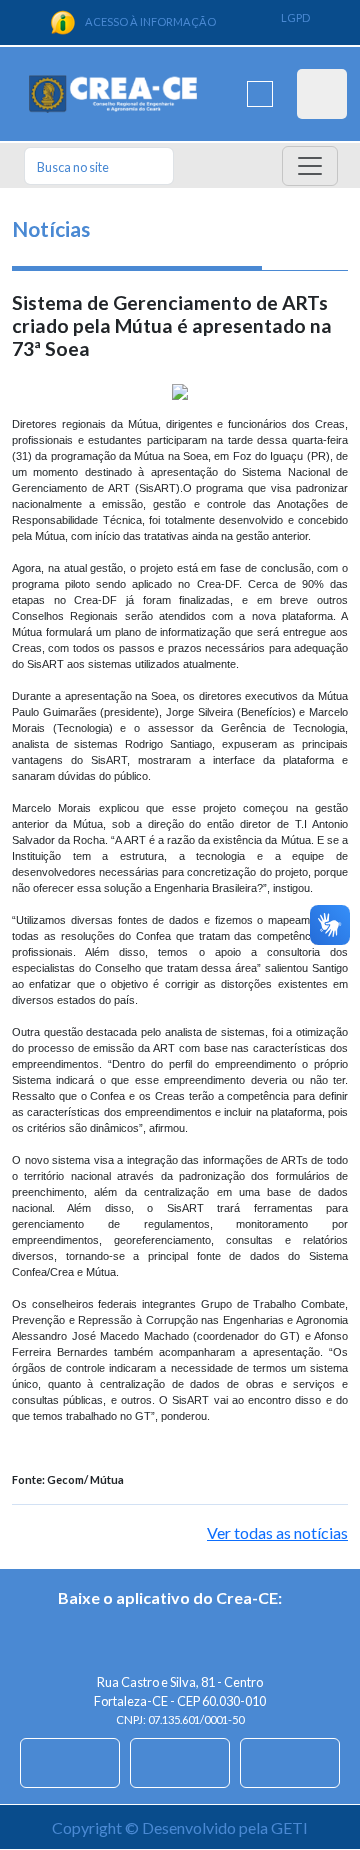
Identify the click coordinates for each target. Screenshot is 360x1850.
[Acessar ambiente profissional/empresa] (322, 94)
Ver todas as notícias (277, 1532)
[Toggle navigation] (310, 166)
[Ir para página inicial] (113, 94)
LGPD (295, 17)
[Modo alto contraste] (260, 94)
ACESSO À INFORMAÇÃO (150, 21)
